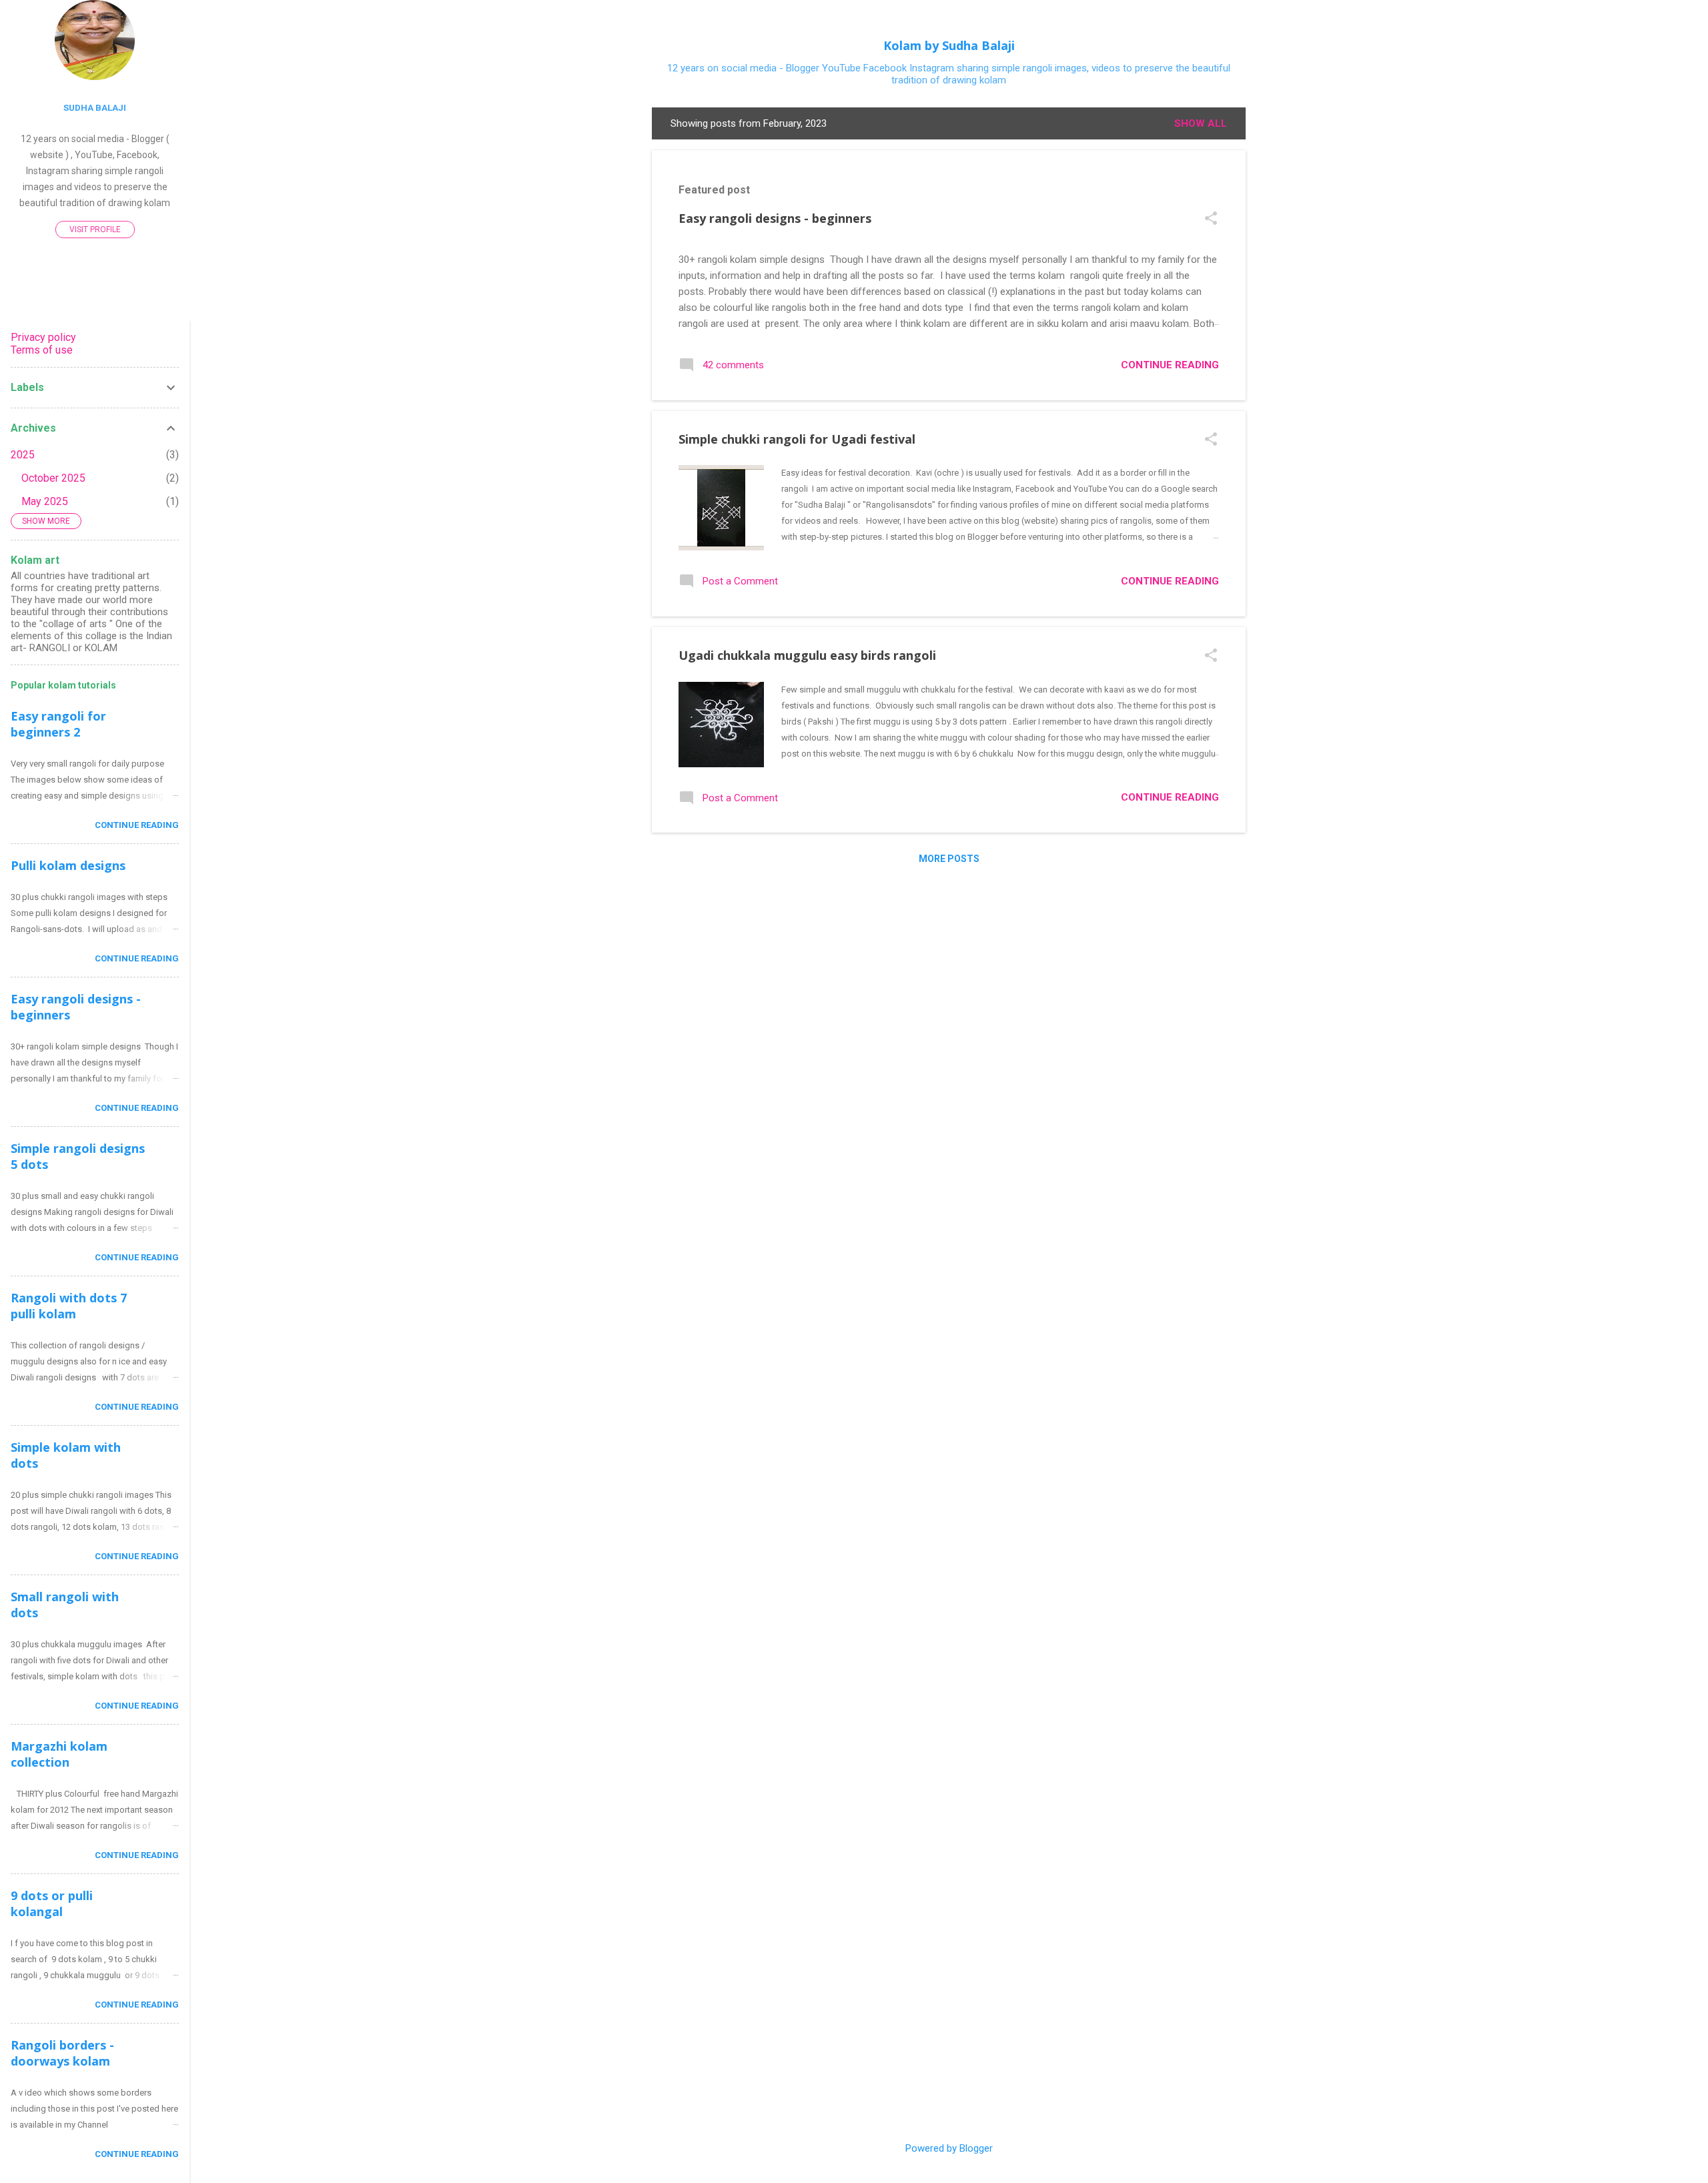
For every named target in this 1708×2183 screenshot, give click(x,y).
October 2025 (53, 478)
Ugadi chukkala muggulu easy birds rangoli (807, 655)
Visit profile (95, 230)
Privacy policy (43, 337)
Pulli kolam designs (68, 865)
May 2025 (45, 501)
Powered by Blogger (949, 2148)
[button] (1211, 220)
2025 (23, 455)
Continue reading (1170, 365)
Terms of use (42, 350)
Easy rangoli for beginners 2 (58, 724)
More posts (949, 859)
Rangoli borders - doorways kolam (62, 2053)
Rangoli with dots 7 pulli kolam (69, 1306)
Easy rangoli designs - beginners (775, 218)
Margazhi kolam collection (59, 1754)
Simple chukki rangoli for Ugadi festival (797, 439)
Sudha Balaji (95, 107)
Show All (1201, 123)
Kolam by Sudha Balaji (949, 45)
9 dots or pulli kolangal (52, 1903)
